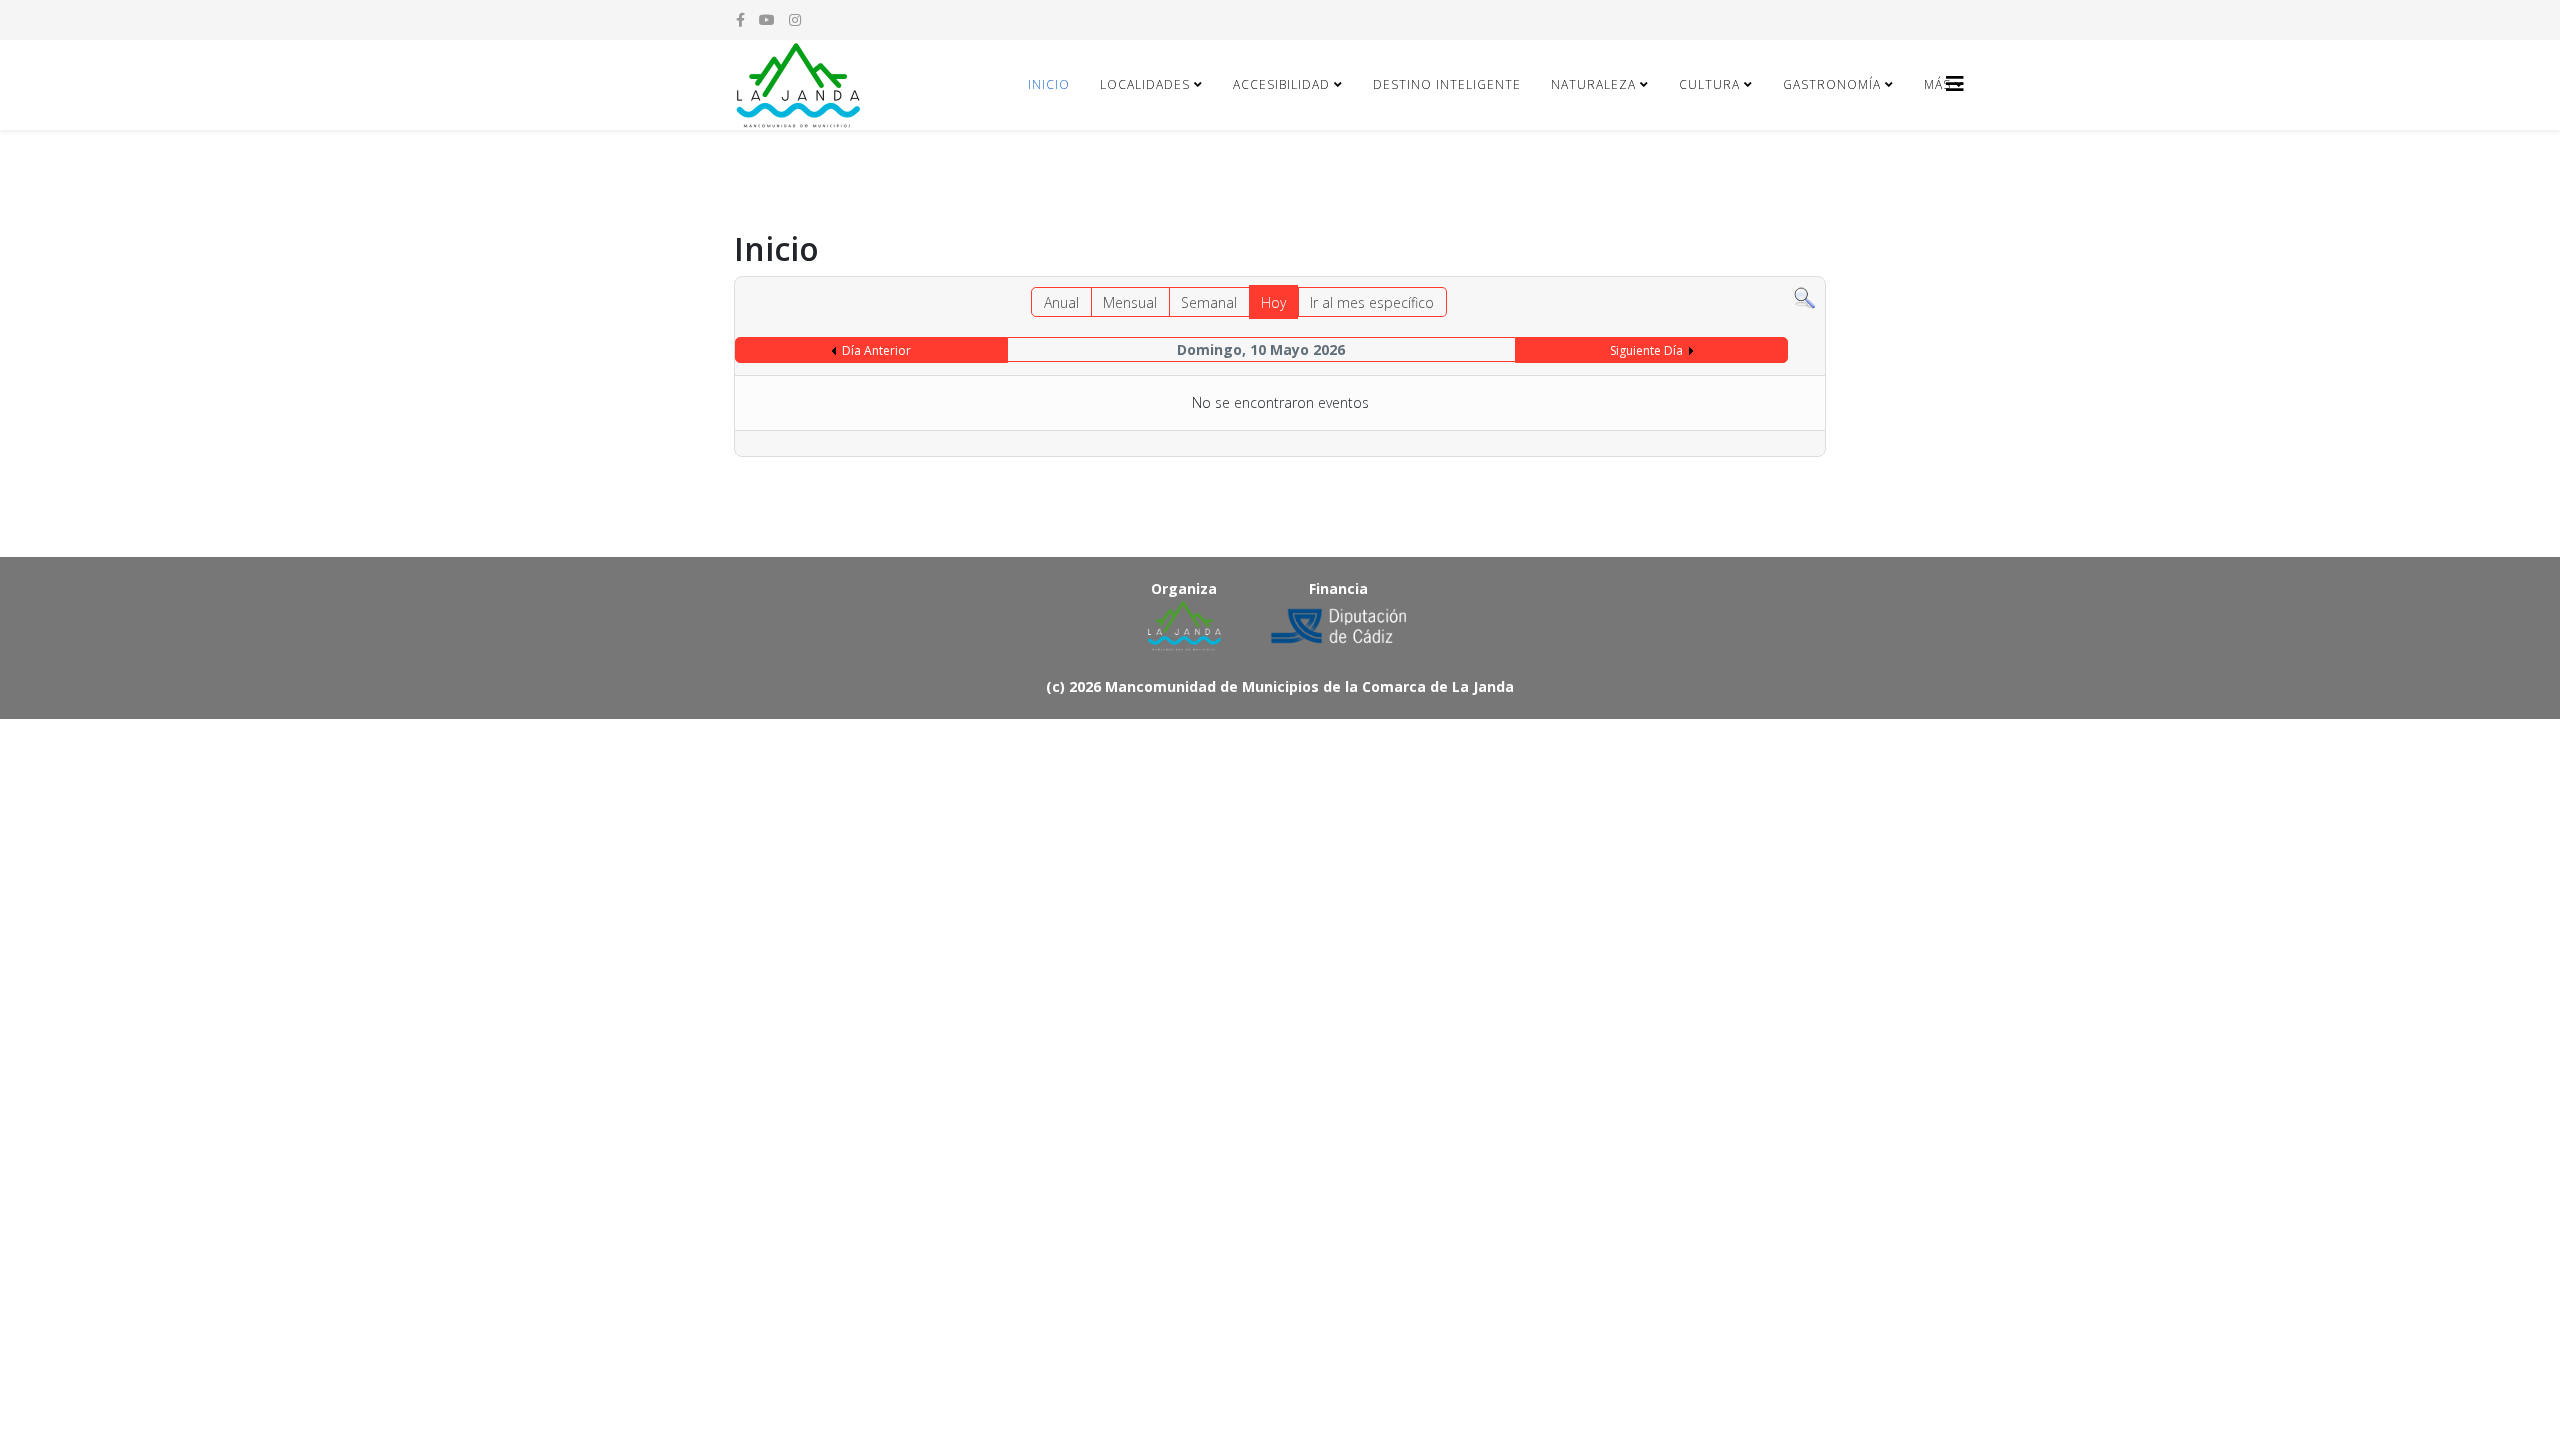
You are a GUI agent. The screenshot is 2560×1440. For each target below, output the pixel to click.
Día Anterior (876, 350)
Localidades (1145, 84)
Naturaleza (1593, 84)
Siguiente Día (1646, 350)
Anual (1061, 302)
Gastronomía (1832, 84)
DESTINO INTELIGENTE (1447, 84)
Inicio (1049, 84)
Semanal (1209, 302)
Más (1937, 84)
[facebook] (740, 19)
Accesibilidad (1281, 84)
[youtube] (767, 19)
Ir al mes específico (1372, 302)
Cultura (1709, 84)
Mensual (1130, 302)
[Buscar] (1804, 298)
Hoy (1273, 302)
